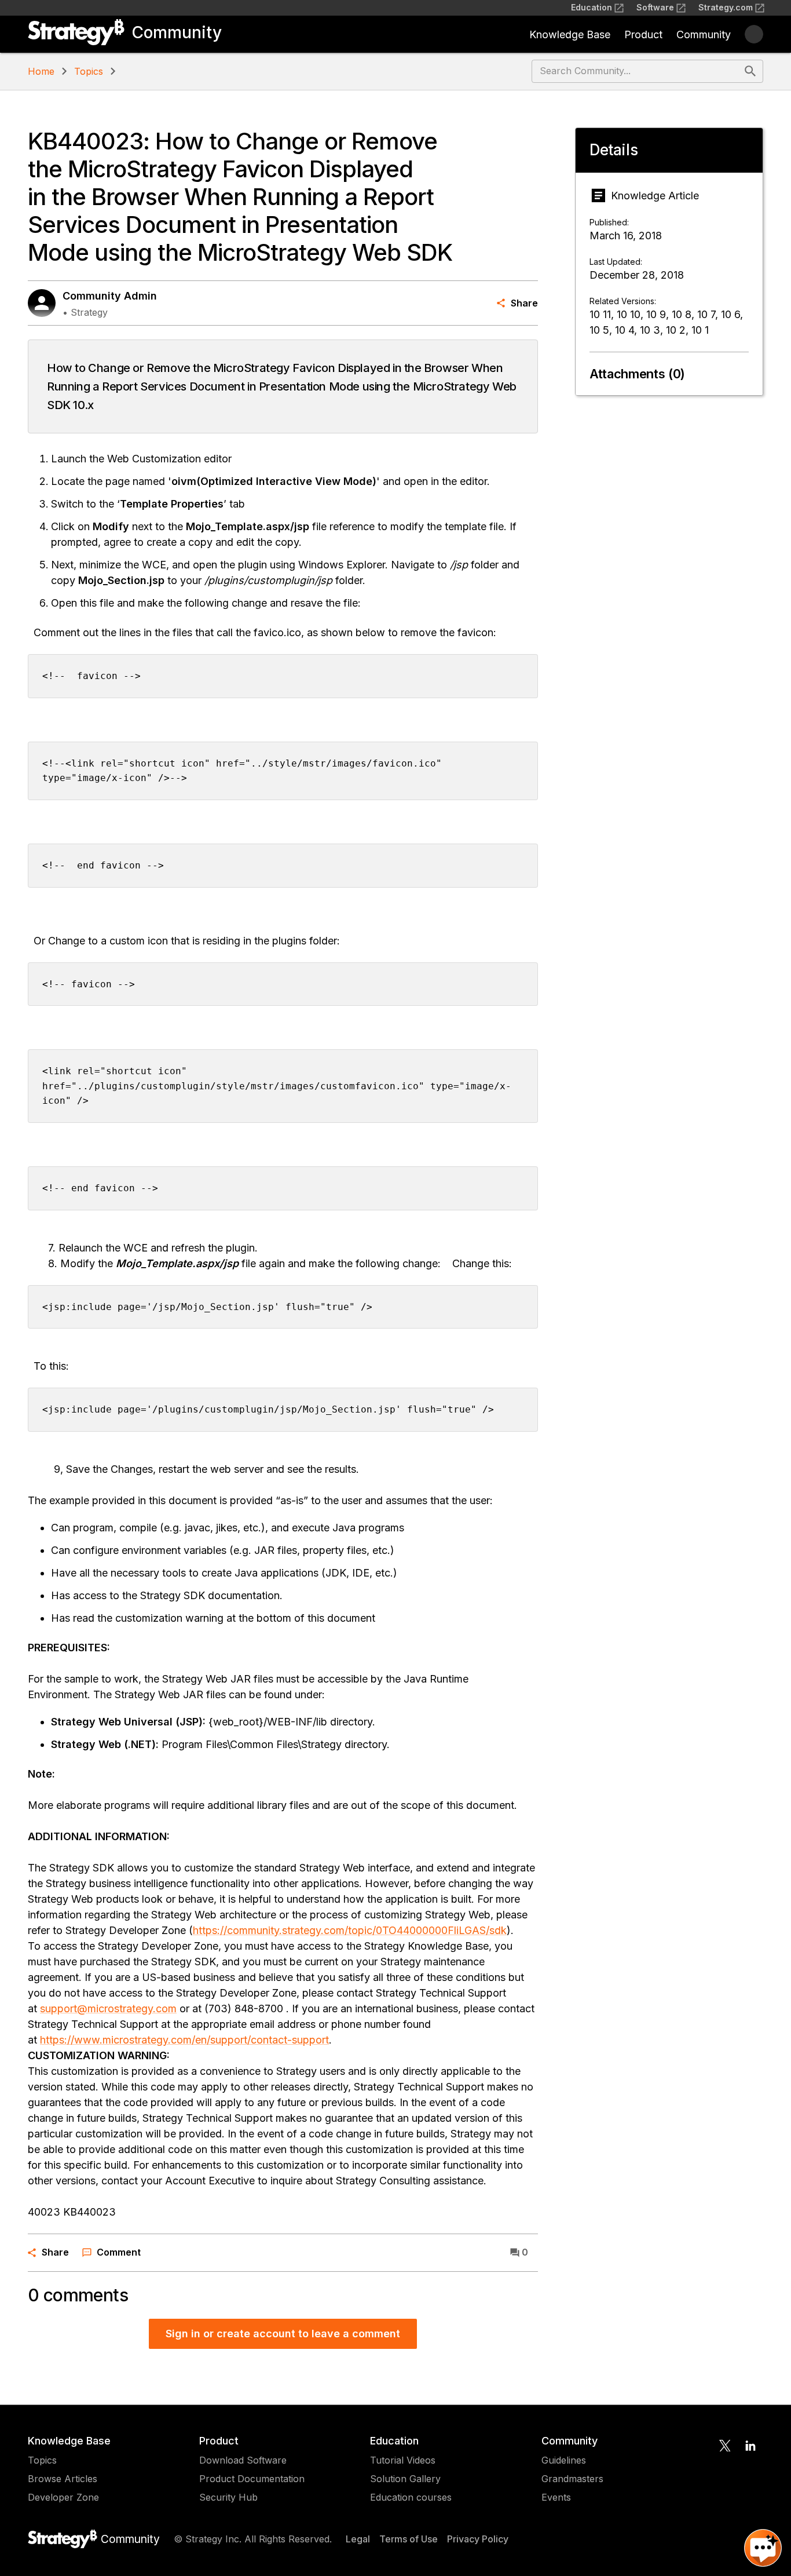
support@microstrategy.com (108, 2008)
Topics (89, 71)
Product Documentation (252, 2479)
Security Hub (228, 2497)
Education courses (411, 2497)
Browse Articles (63, 2479)
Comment (119, 2252)
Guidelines (564, 2460)
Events (556, 2497)
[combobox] (637, 71)
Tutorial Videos (403, 2460)
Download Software (243, 2460)
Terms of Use (409, 2539)
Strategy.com (726, 7)
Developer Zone (63, 2497)
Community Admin (110, 296)
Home (41, 71)
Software (655, 7)
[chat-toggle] (763, 2548)
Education (592, 7)
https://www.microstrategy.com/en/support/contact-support (184, 2040)
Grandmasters (572, 2479)
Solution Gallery (405, 2479)
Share (524, 303)
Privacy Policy (478, 2539)
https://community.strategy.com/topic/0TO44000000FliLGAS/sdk (350, 1930)
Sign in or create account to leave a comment (283, 2334)
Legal (358, 2539)
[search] (750, 71)
